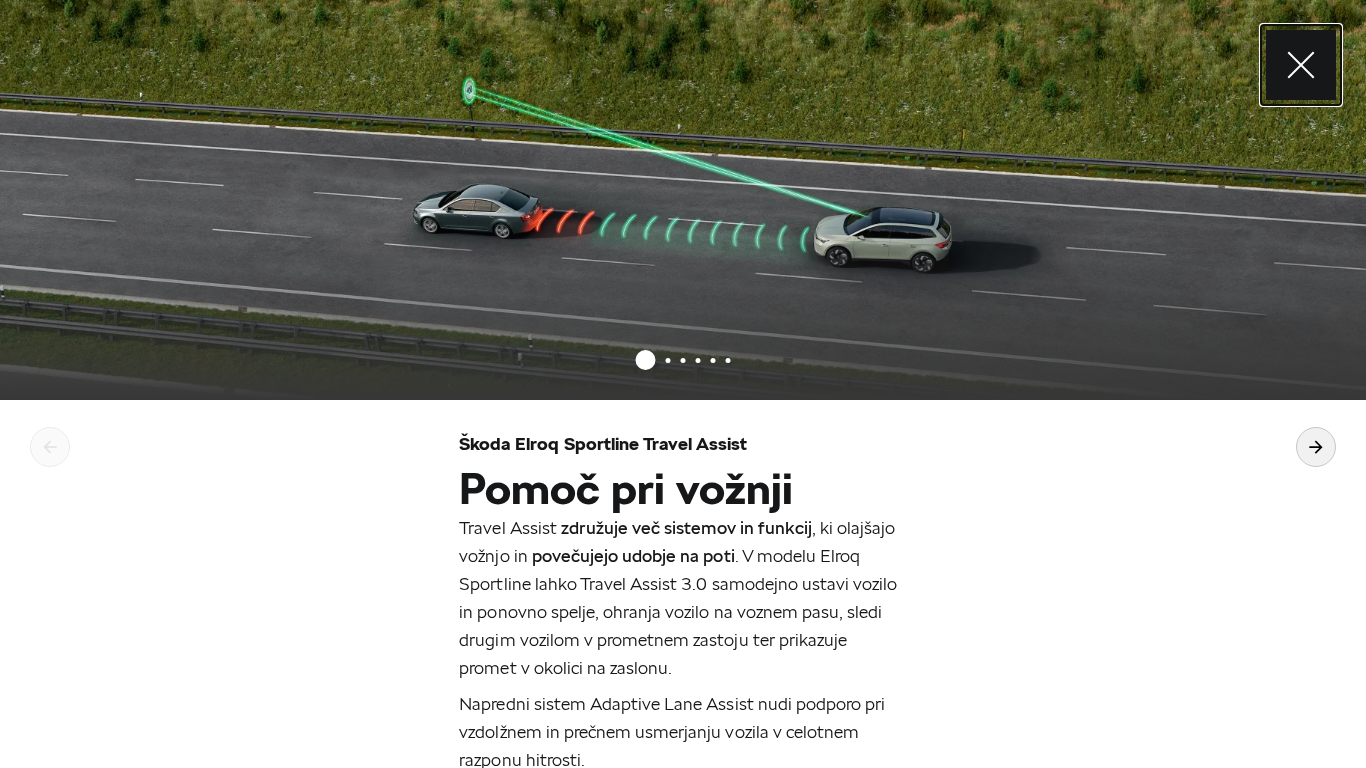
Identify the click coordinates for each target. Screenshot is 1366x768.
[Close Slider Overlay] (1301, 65)
